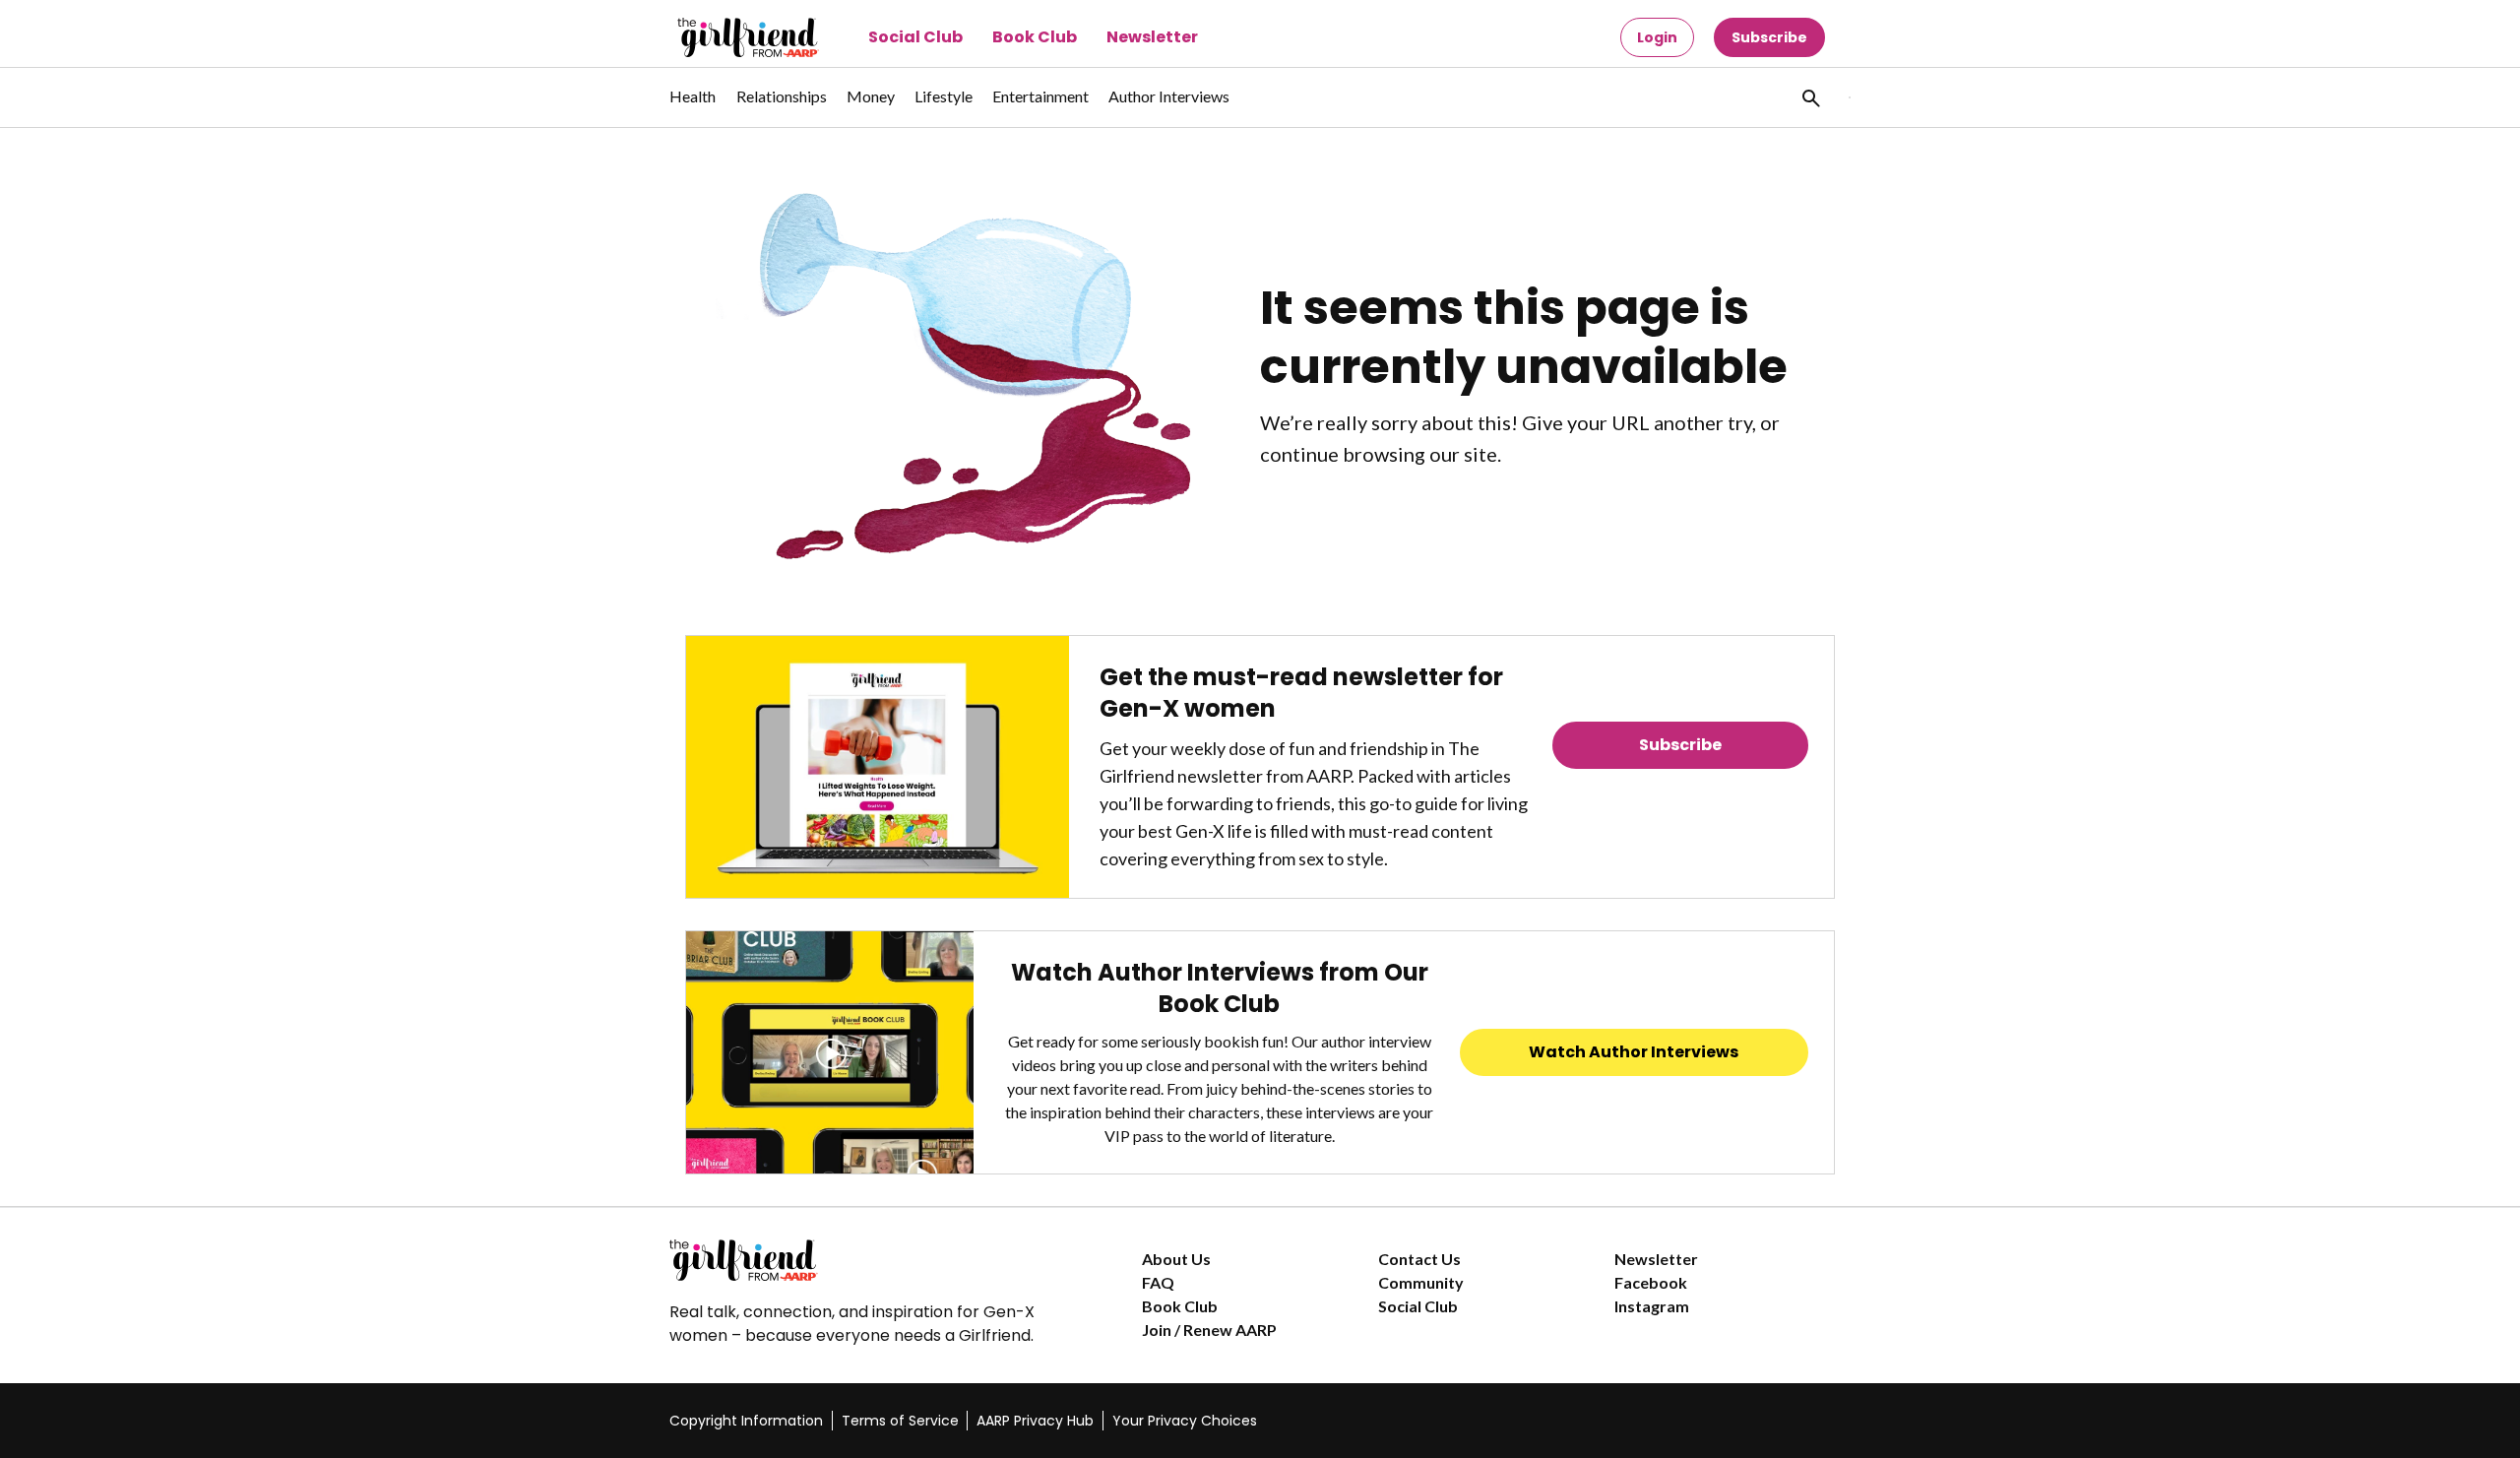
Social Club (915, 37)
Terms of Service (900, 1421)
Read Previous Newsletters (1680, 800)
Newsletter (1152, 37)
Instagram (1652, 1306)
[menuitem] (693, 106)
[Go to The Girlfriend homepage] (726, 37)
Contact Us (1419, 1259)
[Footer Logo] (866, 1260)
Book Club (1035, 37)
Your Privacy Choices (1185, 1421)
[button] (1809, 97)
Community (1421, 1282)
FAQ (1158, 1282)
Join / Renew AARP (1209, 1330)
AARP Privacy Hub (1035, 1421)
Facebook (1651, 1282)
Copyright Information (746, 1421)
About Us (1176, 1259)
